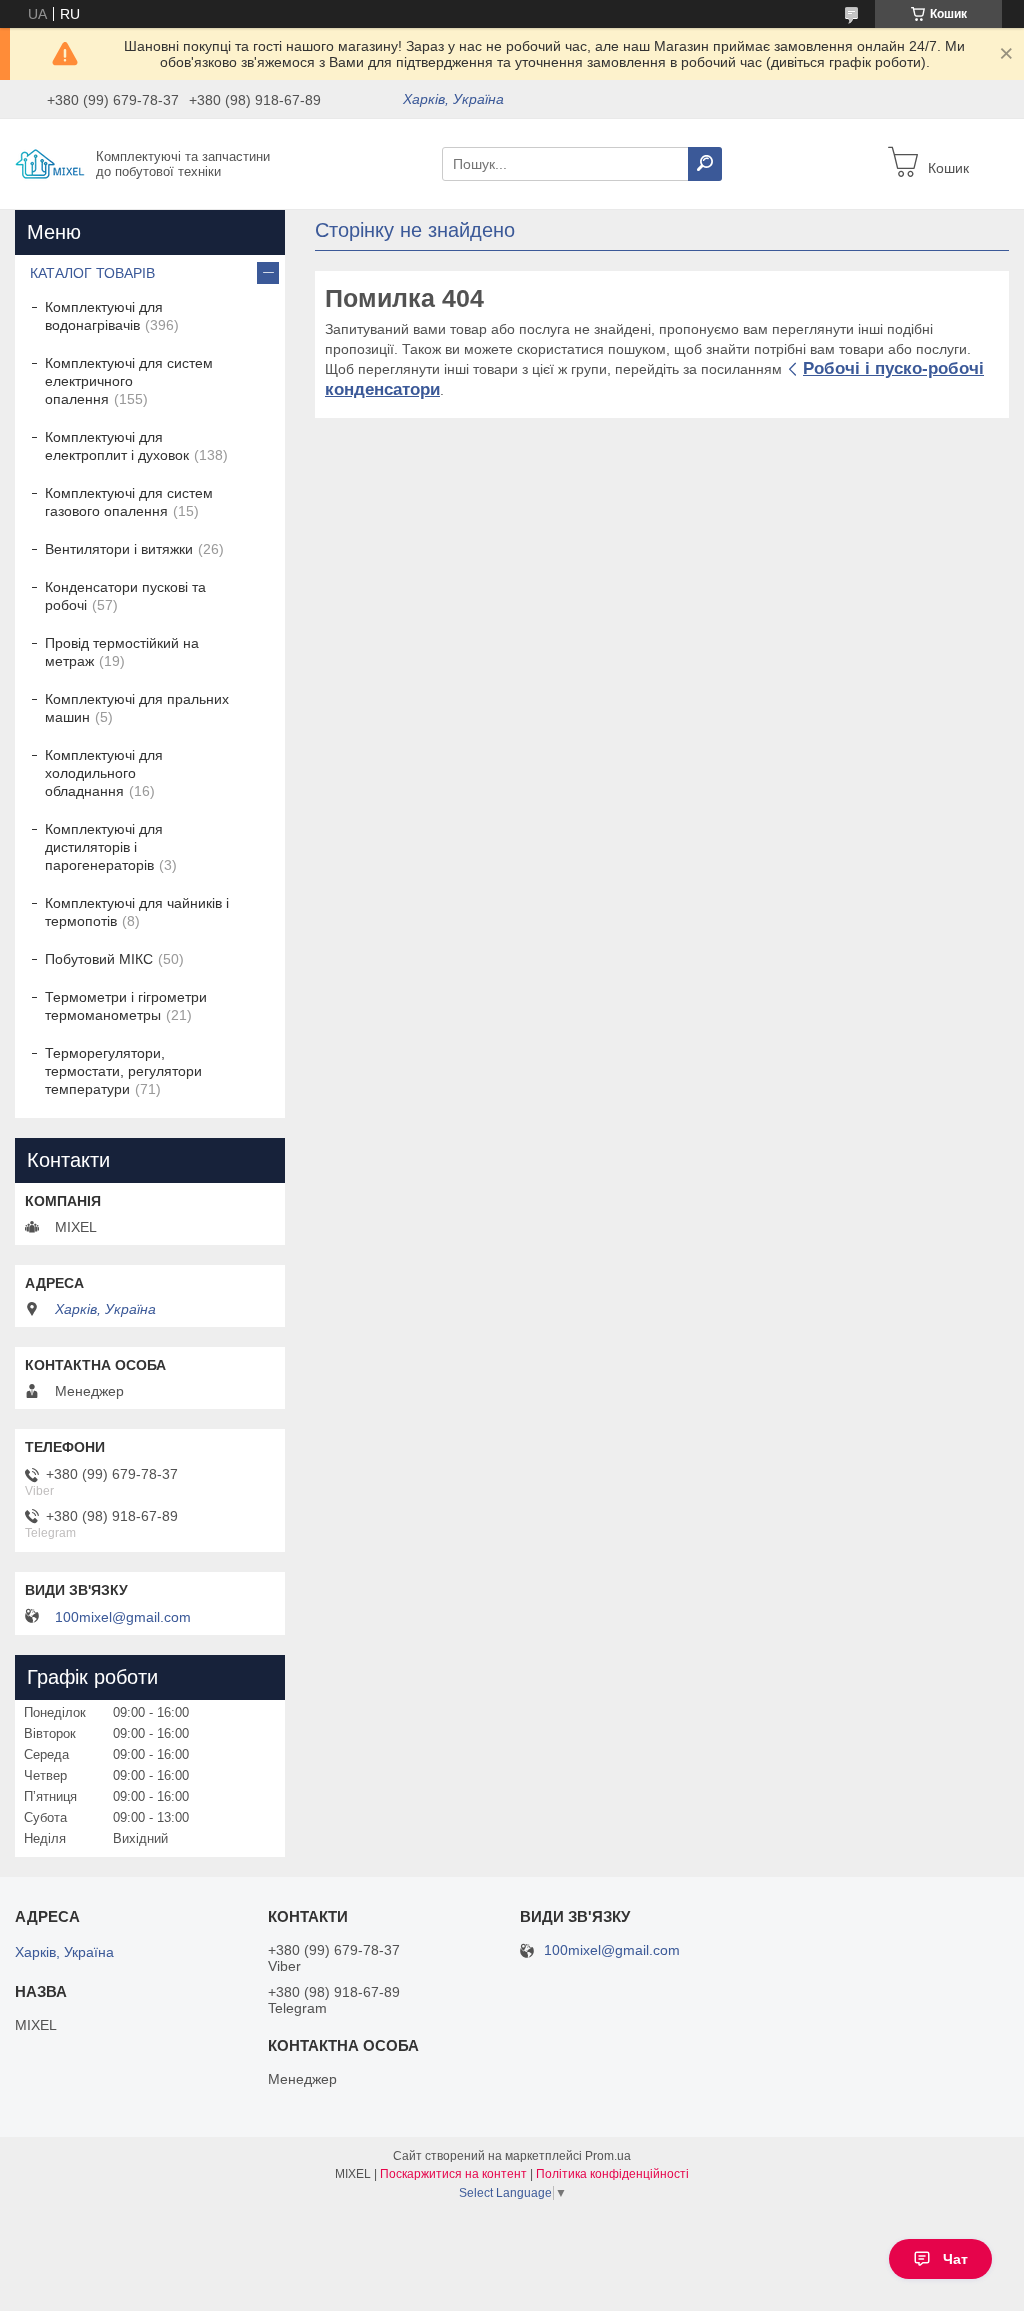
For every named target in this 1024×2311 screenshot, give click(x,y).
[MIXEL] (50, 163)
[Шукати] (705, 164)
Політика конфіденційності (612, 2174)
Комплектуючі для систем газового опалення (129, 502)
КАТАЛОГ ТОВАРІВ (92, 273)
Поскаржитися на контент (453, 2174)
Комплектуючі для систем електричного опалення (129, 381)
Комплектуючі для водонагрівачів (104, 316)
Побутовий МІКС (99, 959)
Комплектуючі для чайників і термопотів (137, 912)
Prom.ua (608, 2156)
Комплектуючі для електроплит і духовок (117, 446)
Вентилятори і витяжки (119, 549)
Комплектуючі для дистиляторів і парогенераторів (104, 847)
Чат (955, 2259)
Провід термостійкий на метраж (122, 652)
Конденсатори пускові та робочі (125, 596)
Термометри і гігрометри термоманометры (126, 1006)
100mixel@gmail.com (123, 1617)
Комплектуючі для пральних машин (137, 708)
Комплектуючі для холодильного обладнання (104, 773)
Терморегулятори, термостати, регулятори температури (123, 1071)
